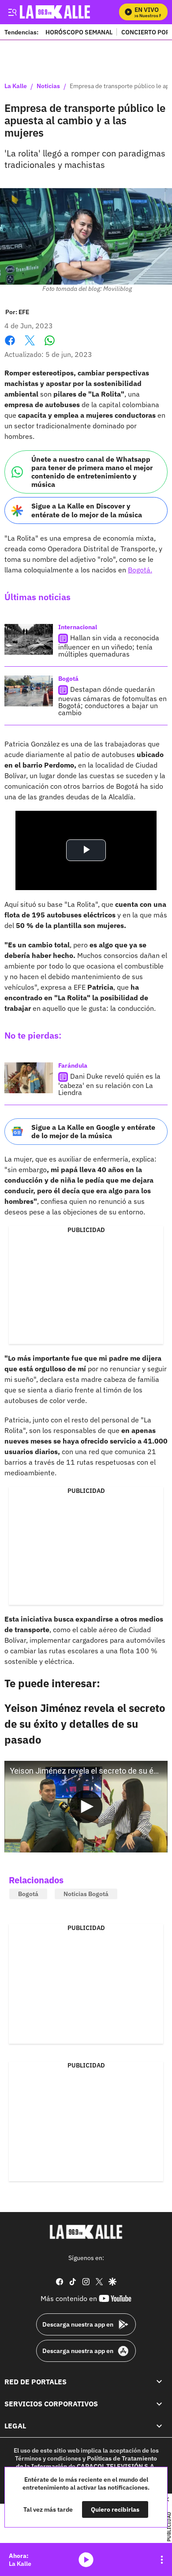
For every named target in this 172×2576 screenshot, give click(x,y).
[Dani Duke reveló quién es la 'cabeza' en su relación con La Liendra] (29, 1078)
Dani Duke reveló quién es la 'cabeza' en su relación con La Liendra (109, 1084)
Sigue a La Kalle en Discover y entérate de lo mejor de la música (87, 510)
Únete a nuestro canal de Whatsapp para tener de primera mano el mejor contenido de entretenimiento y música (92, 472)
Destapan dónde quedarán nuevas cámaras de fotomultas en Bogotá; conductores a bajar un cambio (112, 701)
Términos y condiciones (48, 2458)
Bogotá (68, 679)
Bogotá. (140, 570)
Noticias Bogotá (86, 1894)
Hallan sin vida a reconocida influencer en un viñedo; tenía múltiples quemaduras (109, 646)
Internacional (78, 627)
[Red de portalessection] (159, 2382)
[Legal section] (159, 2426)
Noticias (48, 86)
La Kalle (16, 86)
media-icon (86, 2560)
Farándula (73, 1065)
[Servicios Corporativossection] (159, 2404)
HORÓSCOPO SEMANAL (79, 32)
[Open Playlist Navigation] (162, 2560)
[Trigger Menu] (12, 12)
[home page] (86, 2232)
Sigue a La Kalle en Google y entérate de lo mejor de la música (93, 1131)
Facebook (10, 346)
